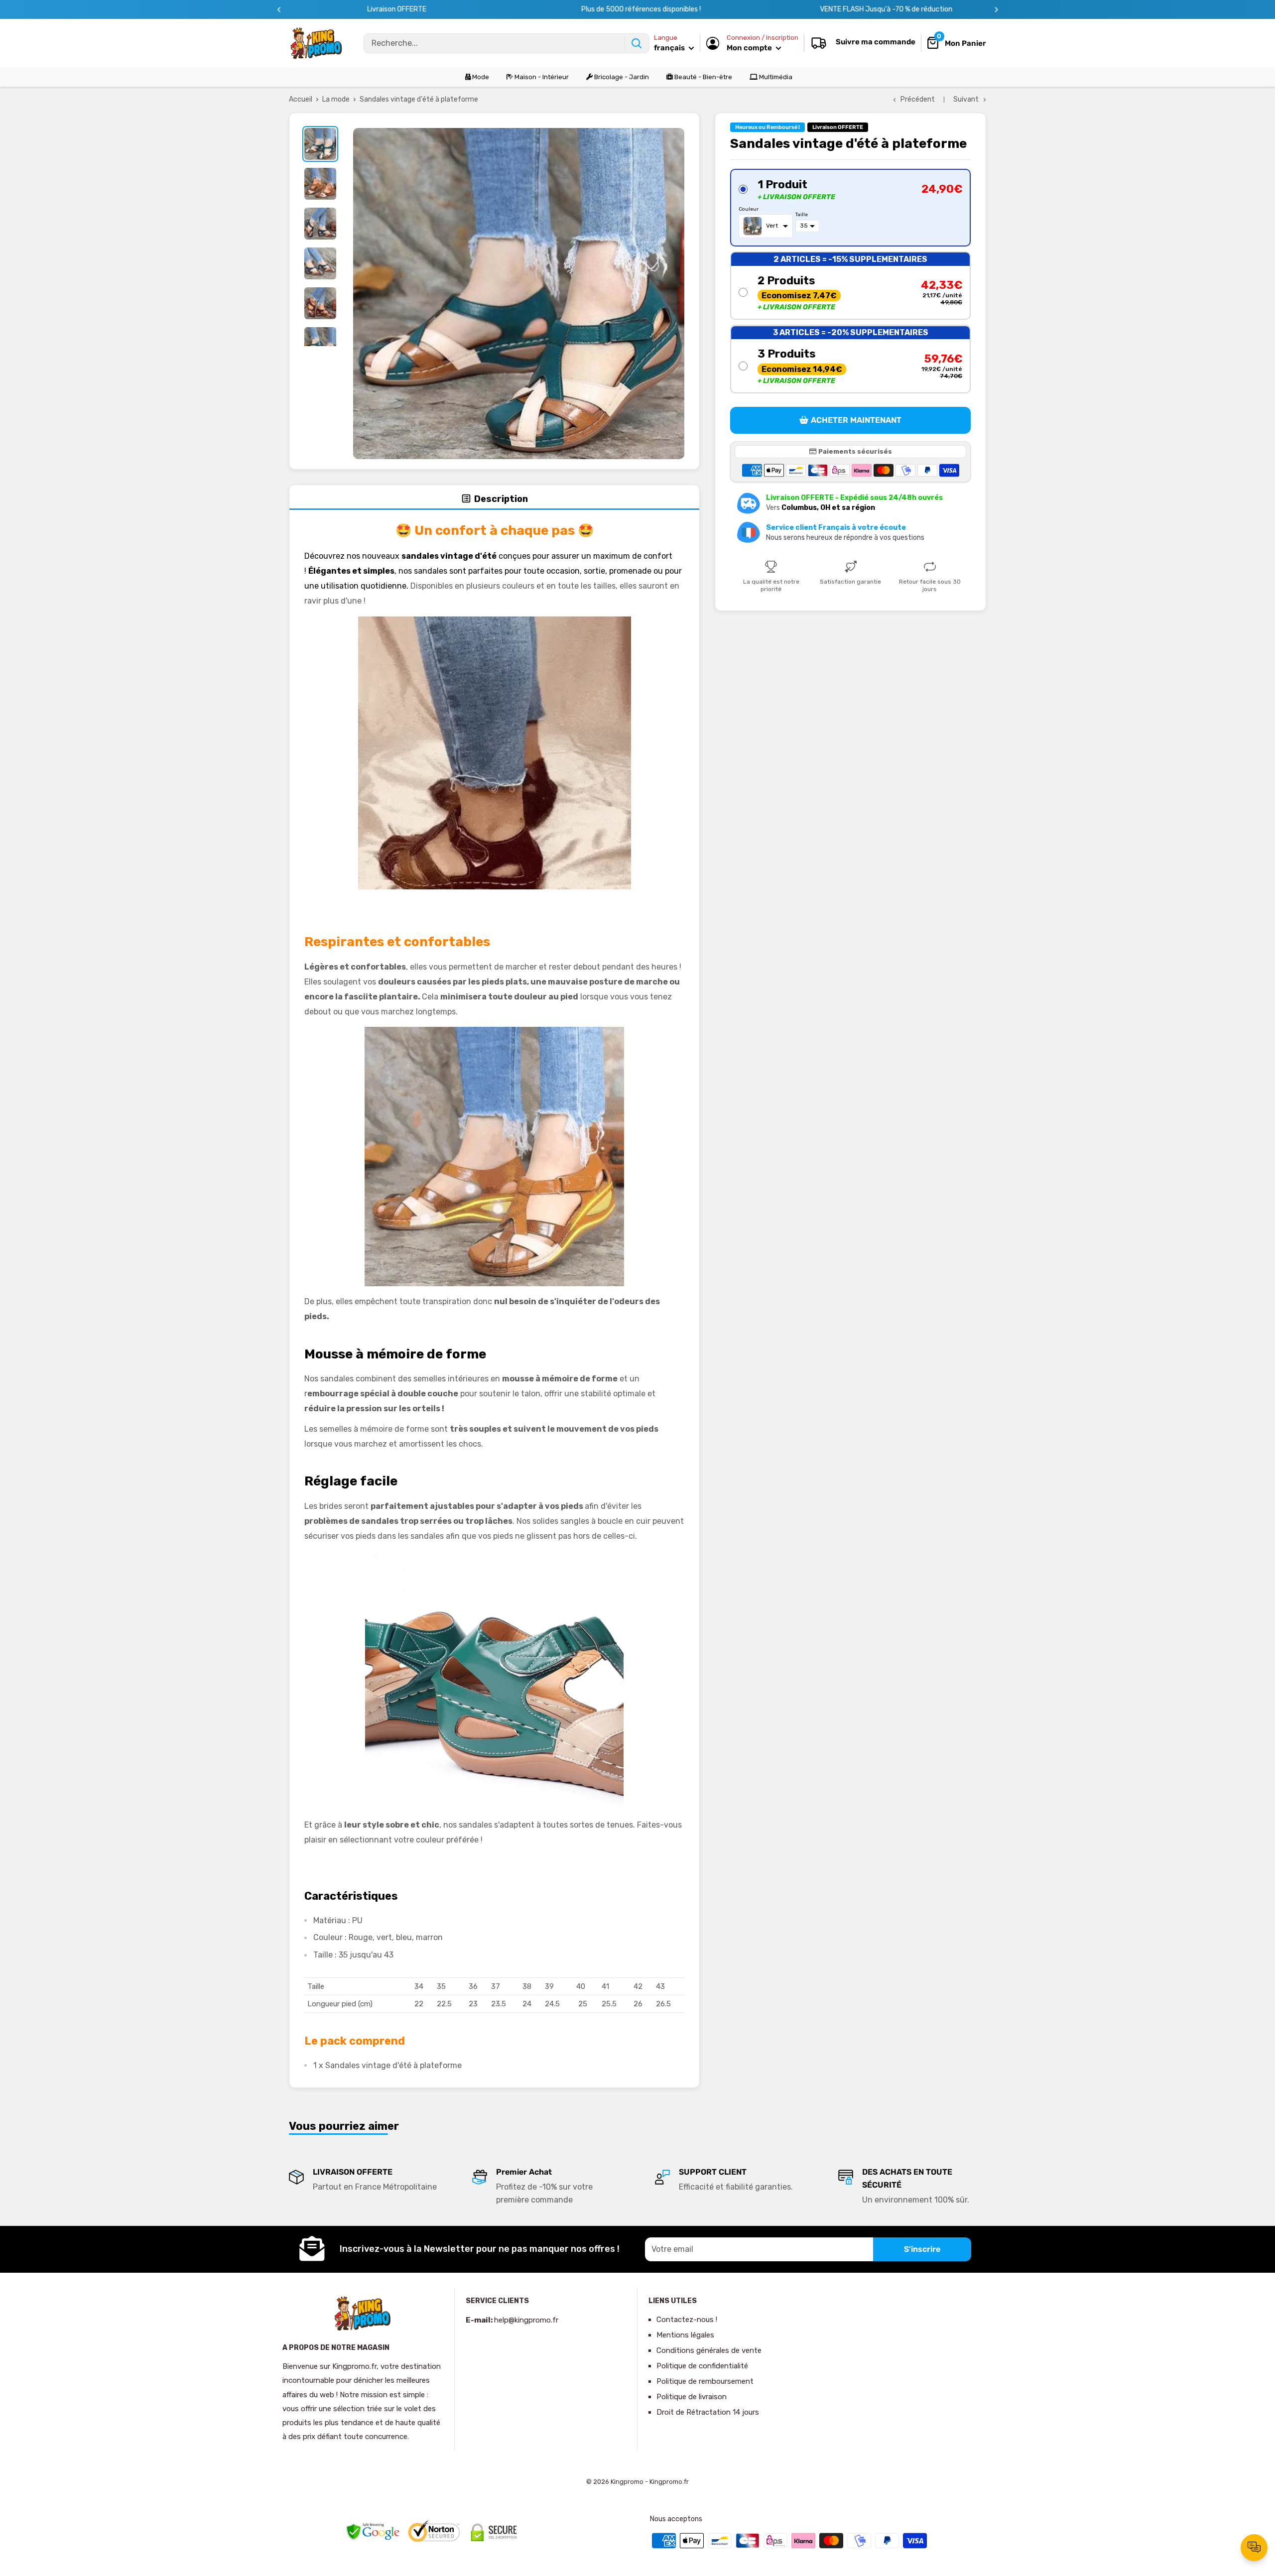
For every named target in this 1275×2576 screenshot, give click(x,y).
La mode (336, 99)
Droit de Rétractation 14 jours (708, 2412)
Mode (480, 77)
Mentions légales (685, 2335)
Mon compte (750, 48)
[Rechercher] (637, 43)
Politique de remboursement (705, 2381)
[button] (850, 208)
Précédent (918, 99)
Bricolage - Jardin (621, 77)
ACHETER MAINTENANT (856, 420)
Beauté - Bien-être (702, 77)
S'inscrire (922, 2249)
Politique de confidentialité (702, 2366)
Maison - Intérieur (541, 77)
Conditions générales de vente (709, 2350)
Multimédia (775, 77)
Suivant (966, 99)
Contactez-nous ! (687, 2320)
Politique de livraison (692, 2397)
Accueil (301, 99)
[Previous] (279, 10)
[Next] (996, 10)
